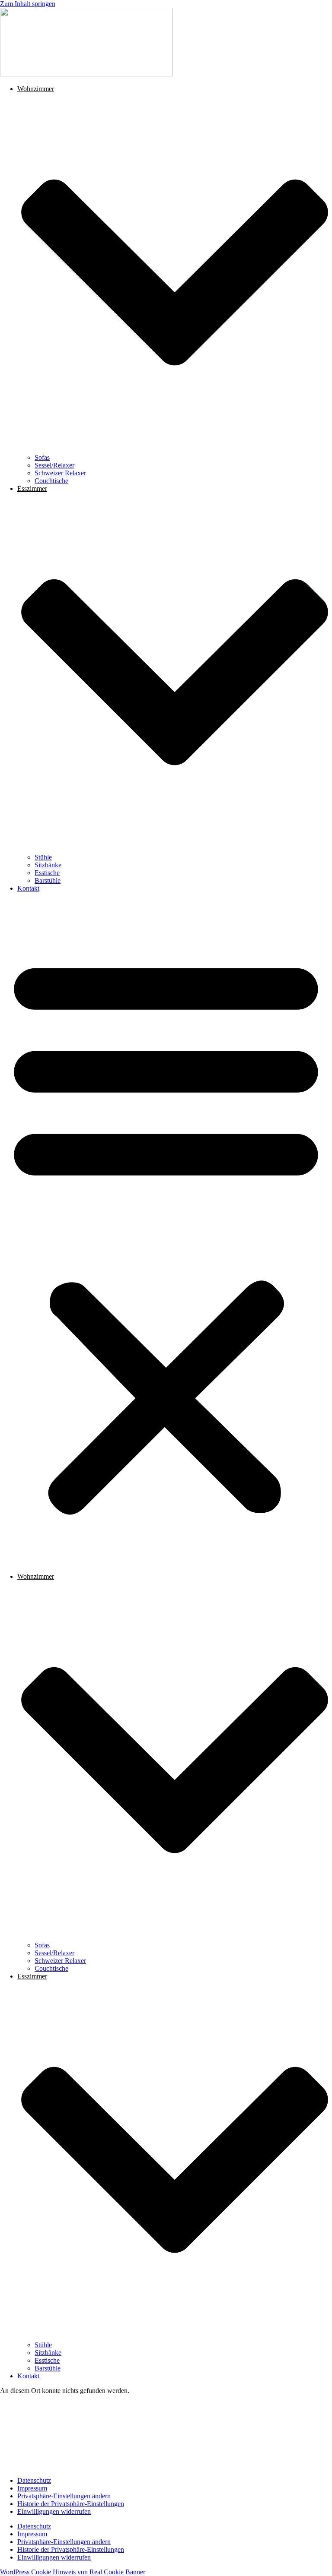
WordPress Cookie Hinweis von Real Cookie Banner (73, 2572)
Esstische (47, 873)
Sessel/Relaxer (54, 465)
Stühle (43, 857)
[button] (166, 1233)
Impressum (32, 2488)
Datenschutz (34, 2480)
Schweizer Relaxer (60, 473)
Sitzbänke (48, 865)
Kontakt (28, 888)
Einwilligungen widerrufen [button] (54, 2511)
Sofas (42, 457)
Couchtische (51, 481)
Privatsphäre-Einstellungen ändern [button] (64, 2496)
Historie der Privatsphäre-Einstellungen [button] (71, 2504)
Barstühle (48, 880)
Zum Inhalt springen (28, 4)
